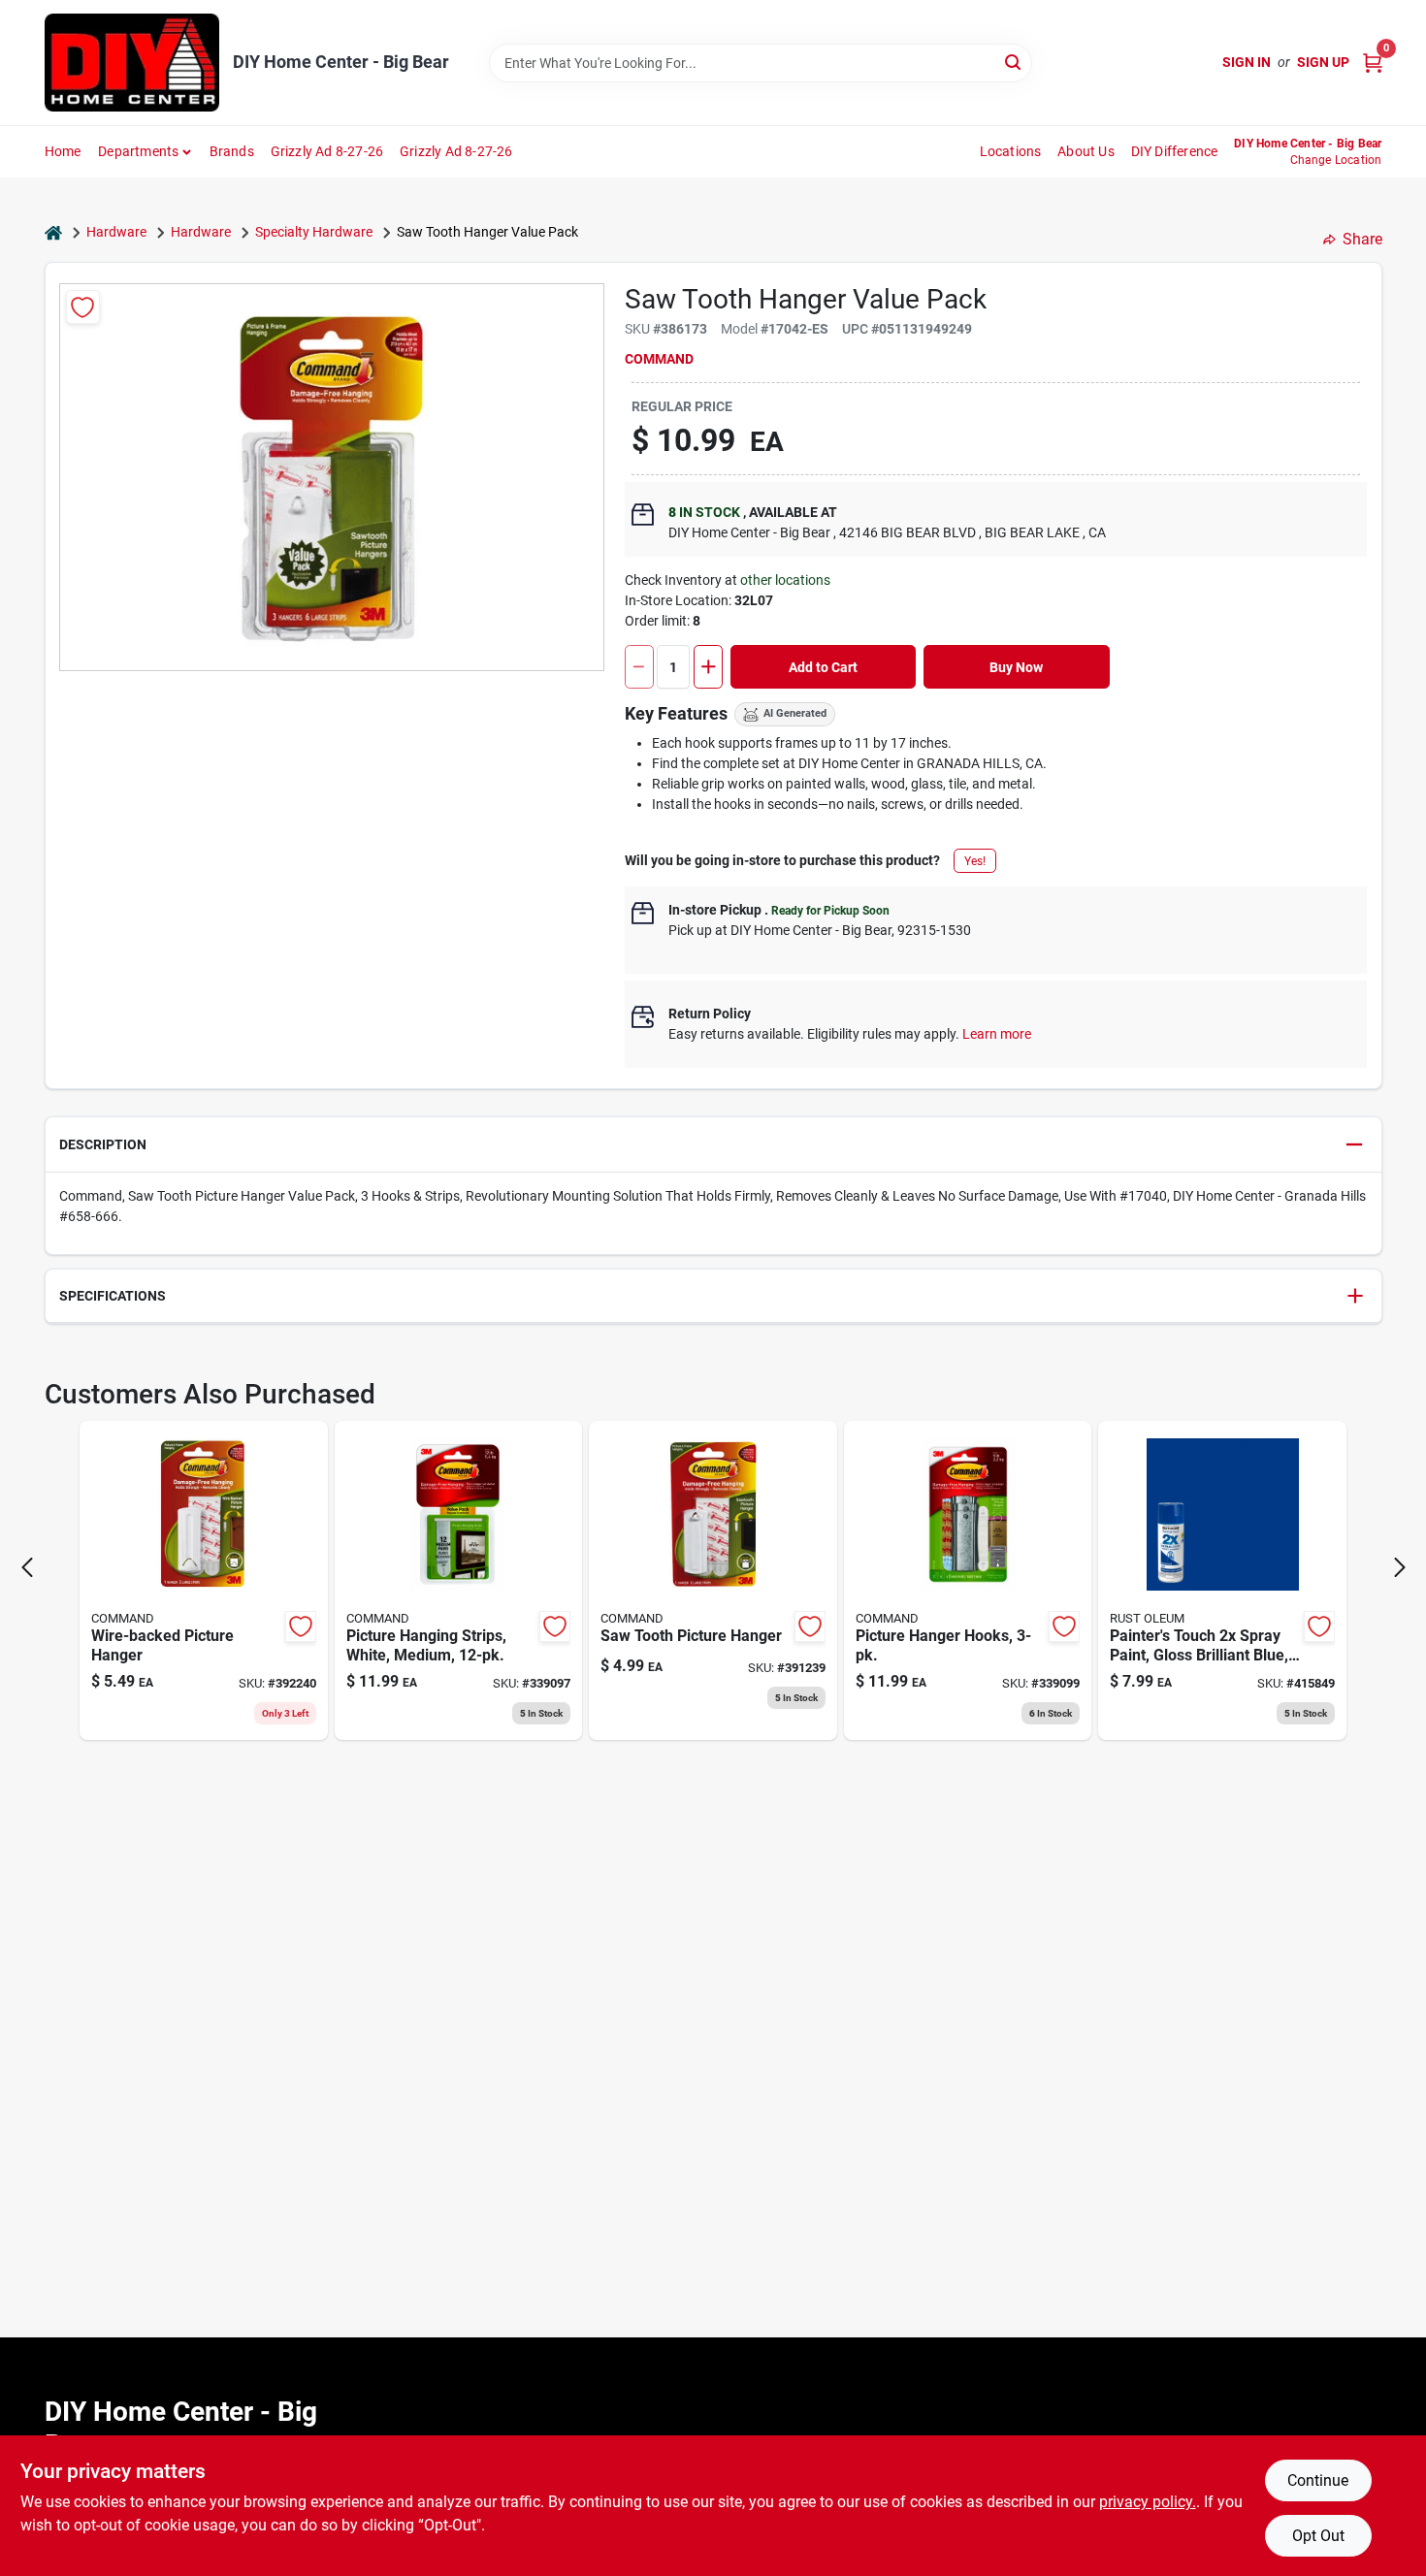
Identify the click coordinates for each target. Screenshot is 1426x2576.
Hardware (116, 232)
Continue (1318, 2480)
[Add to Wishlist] (83, 307)
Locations (1011, 151)
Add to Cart (823, 667)
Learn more (997, 1034)
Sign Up (1323, 62)
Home (63, 151)
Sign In (1247, 62)
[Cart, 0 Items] (1373, 63)
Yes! (975, 861)
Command (659, 359)
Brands (232, 151)
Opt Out (1318, 2536)
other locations (785, 580)
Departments (138, 151)
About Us (1086, 151)
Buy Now (1016, 667)
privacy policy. (1148, 2502)
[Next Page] (1400, 1567)
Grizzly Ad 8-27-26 (327, 151)
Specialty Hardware (314, 232)
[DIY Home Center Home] (132, 63)
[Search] (1014, 62)
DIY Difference (1175, 151)
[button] (713, 1145)
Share (1362, 239)
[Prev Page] (27, 1567)
